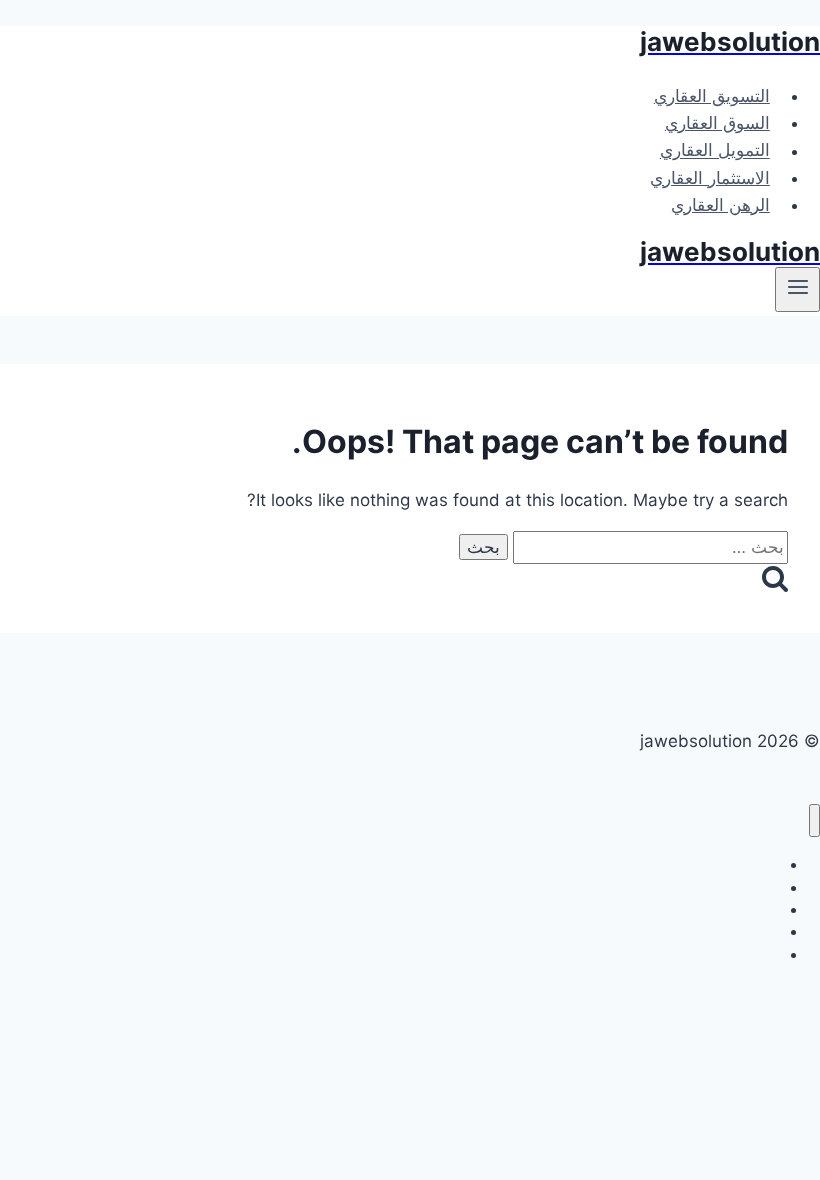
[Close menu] (814, 820)
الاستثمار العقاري (710, 178)
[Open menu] (797, 289)
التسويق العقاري (712, 96)
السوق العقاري (717, 123)
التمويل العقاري (715, 151)
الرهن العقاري (720, 205)
